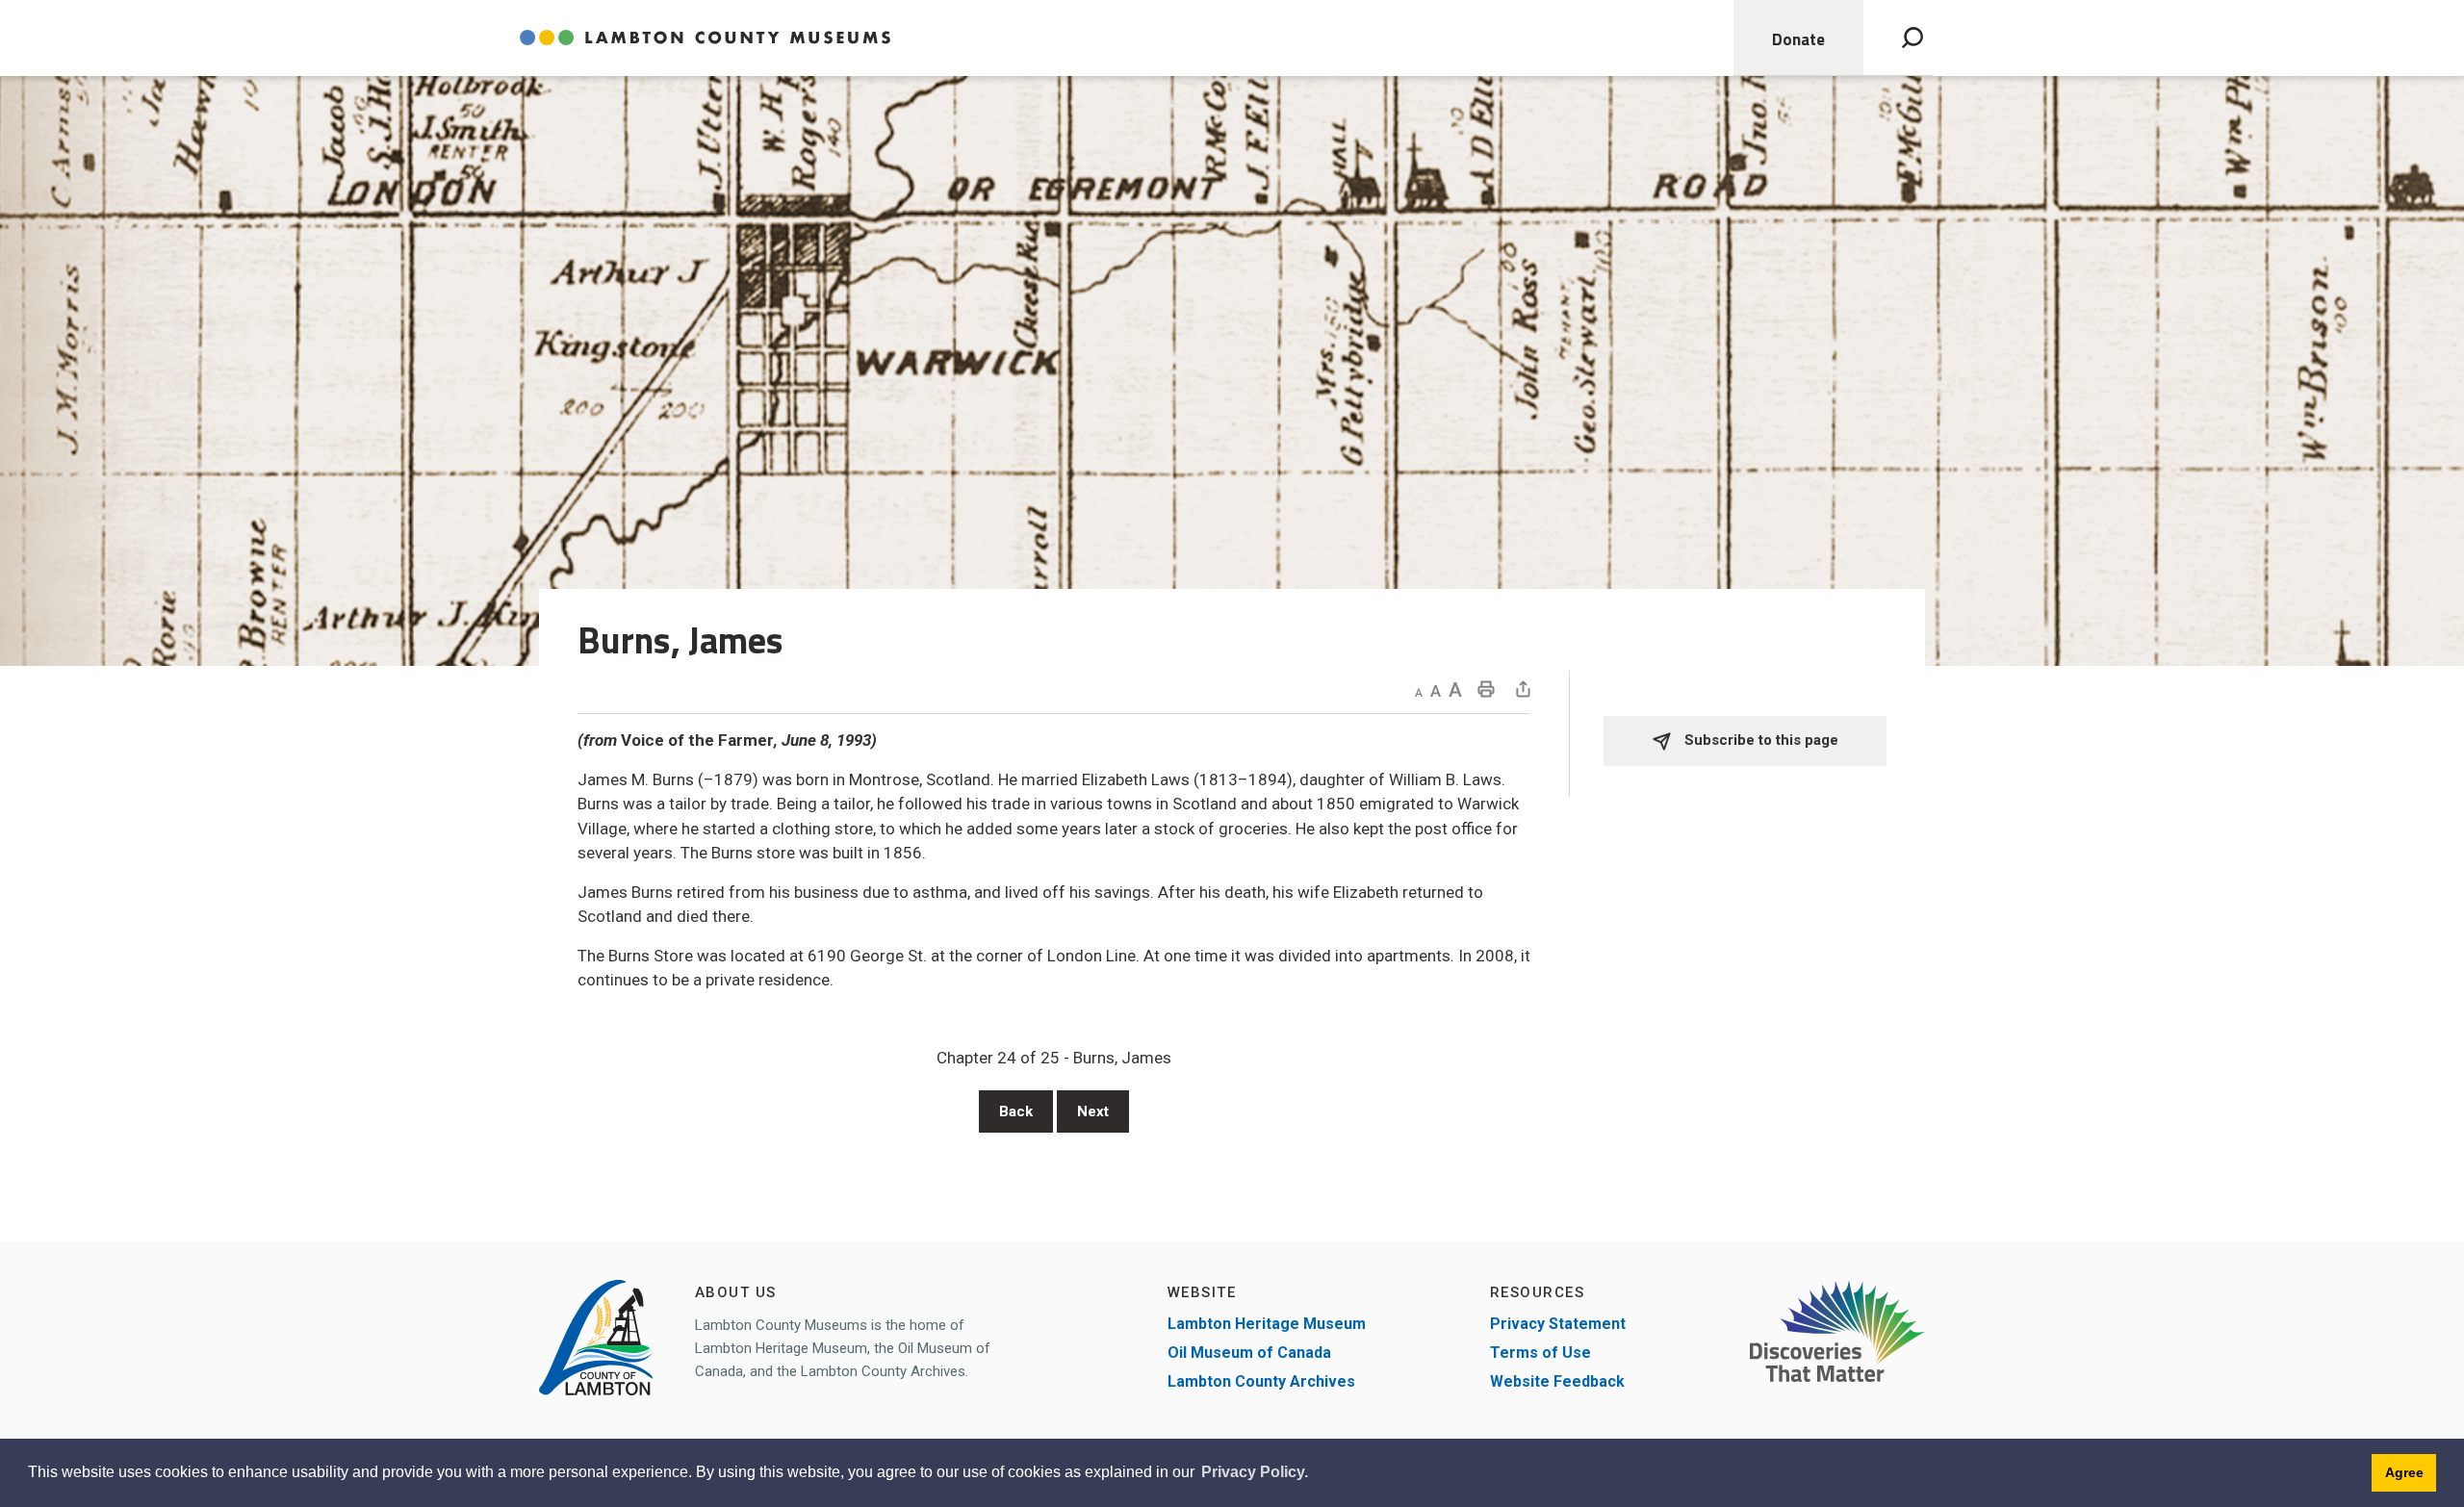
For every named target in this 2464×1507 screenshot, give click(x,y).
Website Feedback (1557, 1381)
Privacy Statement (1558, 1324)
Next (1093, 1111)
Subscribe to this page (1759, 740)
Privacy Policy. (1255, 1472)
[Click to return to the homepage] (705, 38)
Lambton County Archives (1261, 1381)
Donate (1798, 39)
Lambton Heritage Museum (1267, 1324)
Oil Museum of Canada (1249, 1353)
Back (1016, 1111)
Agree (2404, 1472)
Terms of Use (1540, 1353)
